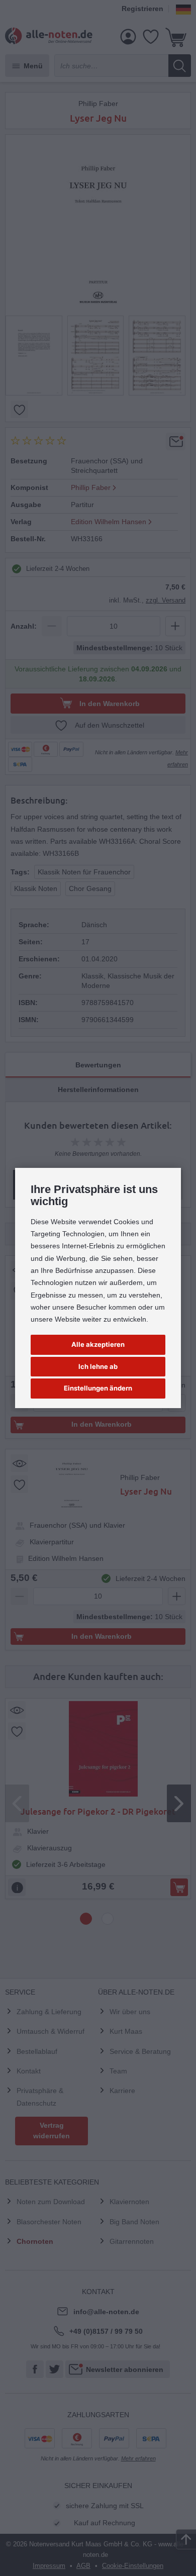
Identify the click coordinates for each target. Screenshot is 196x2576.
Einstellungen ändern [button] (98, 1388)
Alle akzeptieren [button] (98, 1344)
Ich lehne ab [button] (98, 1366)
